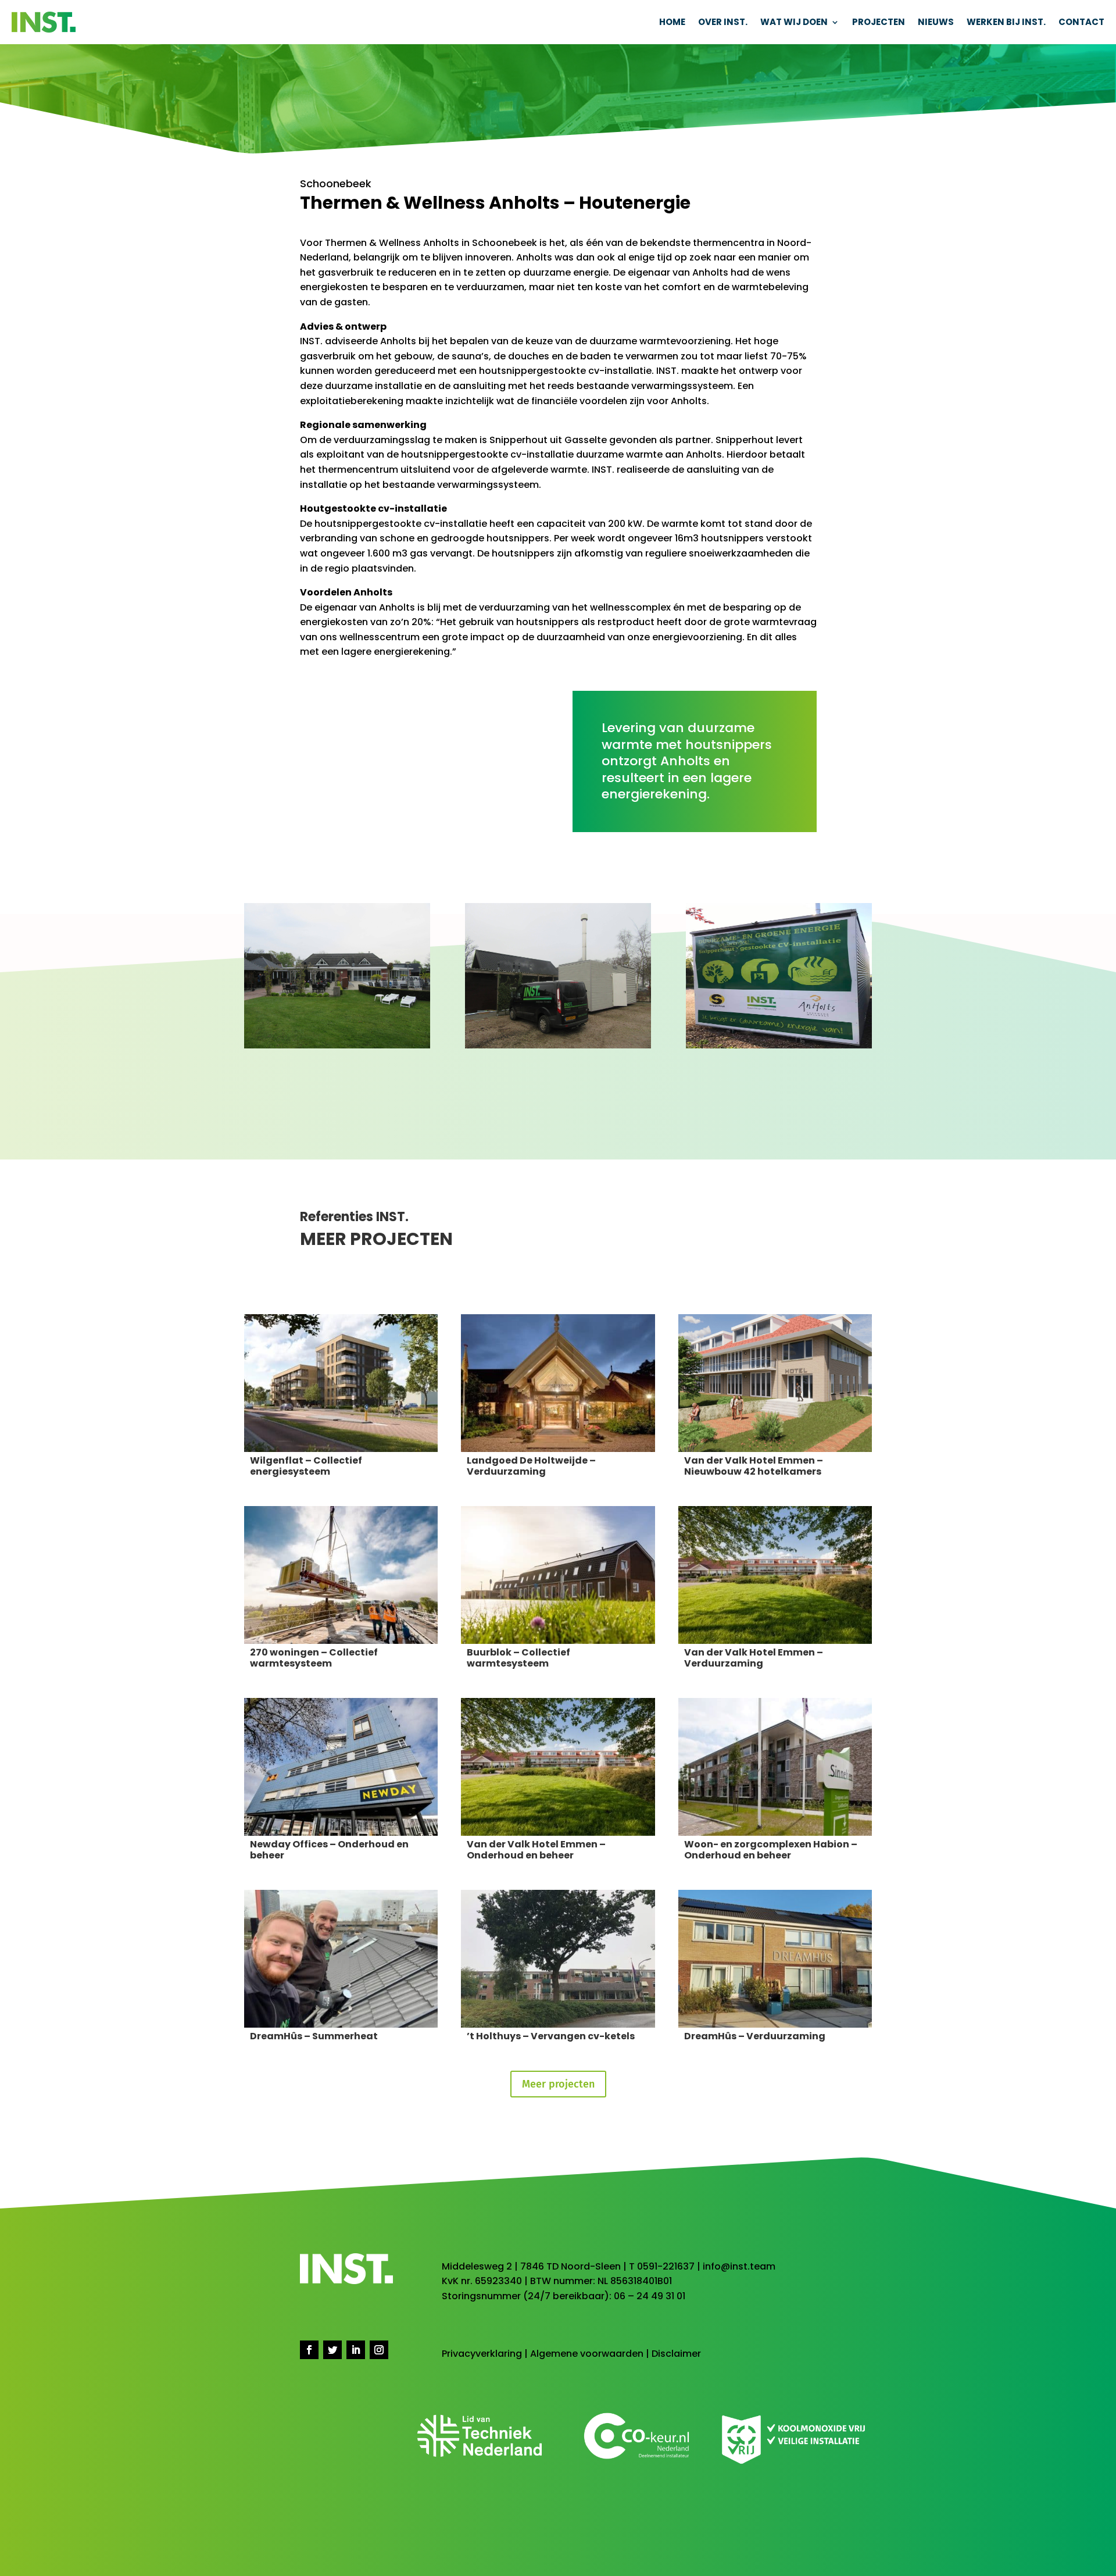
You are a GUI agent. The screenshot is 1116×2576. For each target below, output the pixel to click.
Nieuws (936, 22)
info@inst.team (739, 2266)
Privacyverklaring (482, 2354)
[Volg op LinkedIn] (356, 2350)
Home (672, 22)
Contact (1081, 22)
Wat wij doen (794, 22)
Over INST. (723, 22)
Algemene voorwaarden (587, 2354)
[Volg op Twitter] (332, 2350)
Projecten (879, 22)
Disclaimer (676, 2354)
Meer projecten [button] (558, 2084)
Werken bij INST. (1006, 22)
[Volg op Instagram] (379, 2350)
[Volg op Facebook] (309, 2350)
